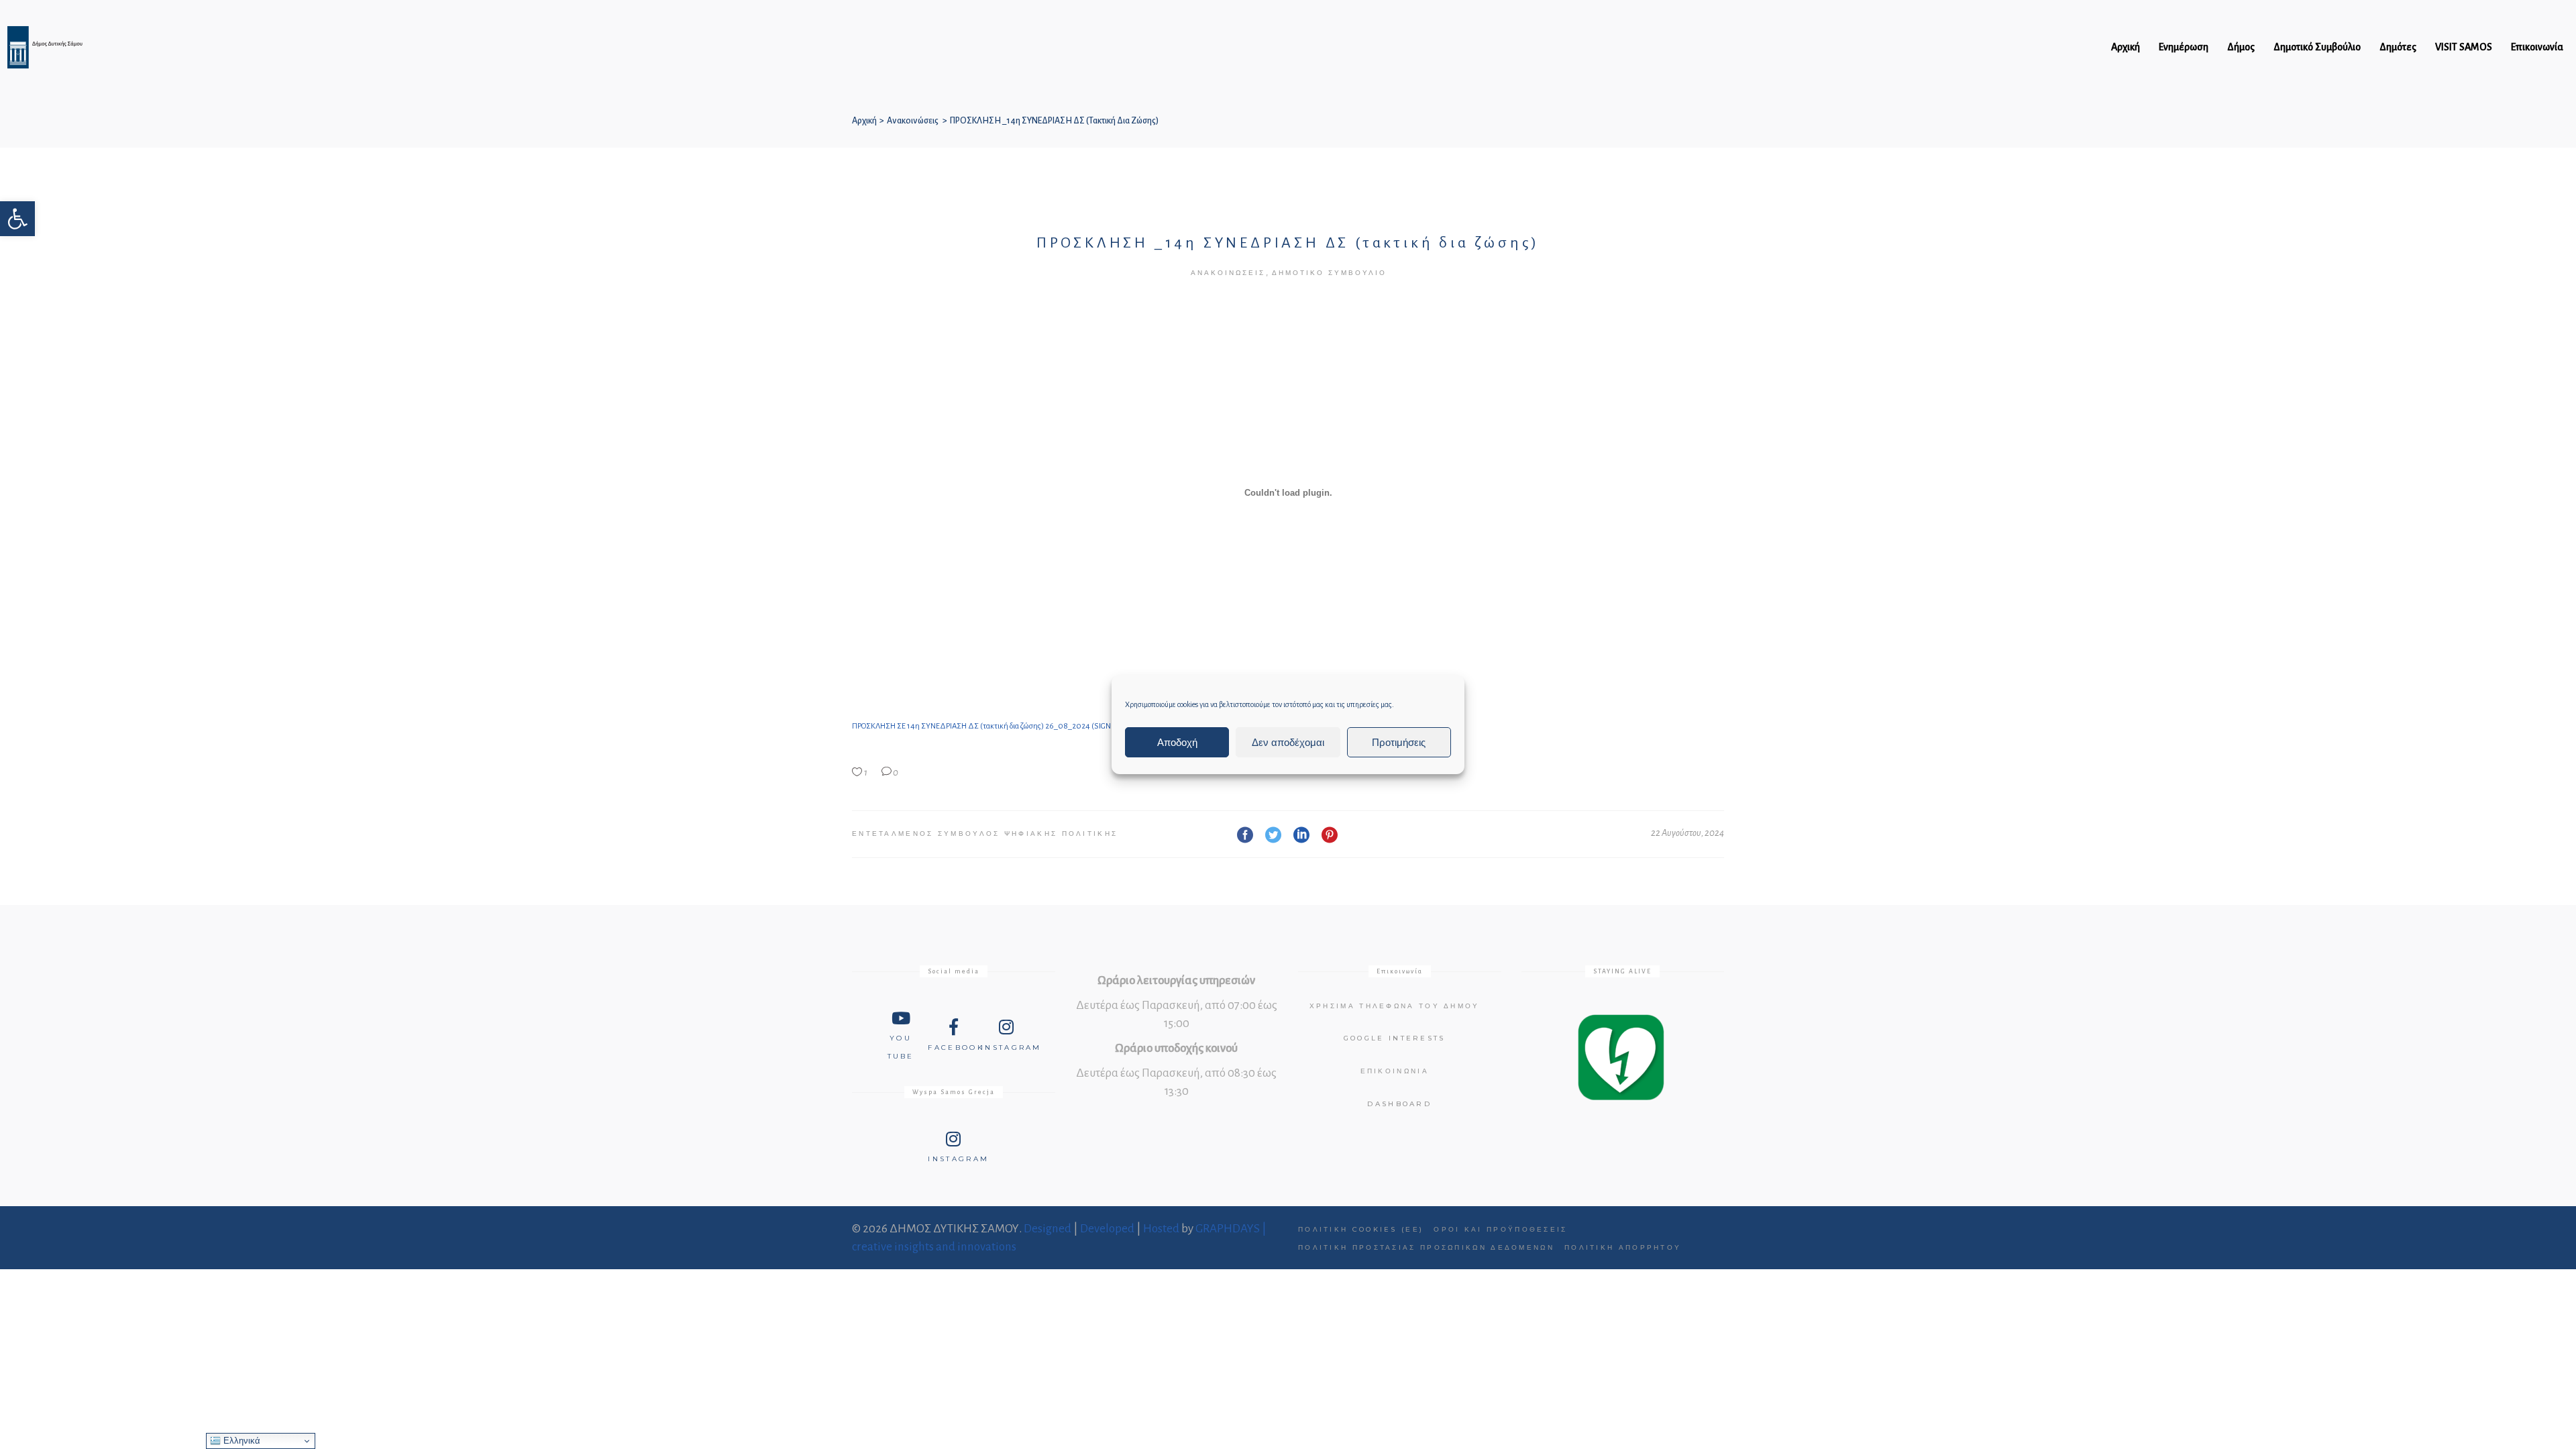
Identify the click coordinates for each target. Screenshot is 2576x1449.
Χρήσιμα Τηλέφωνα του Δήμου (1395, 1006)
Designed (1048, 1229)
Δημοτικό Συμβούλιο (1329, 273)
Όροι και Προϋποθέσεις (1500, 1229)
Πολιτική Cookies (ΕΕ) (1361, 1229)
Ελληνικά (240, 1441)
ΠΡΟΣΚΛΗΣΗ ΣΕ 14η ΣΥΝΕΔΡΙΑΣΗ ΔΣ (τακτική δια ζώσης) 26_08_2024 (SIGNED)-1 (990, 726)
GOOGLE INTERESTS (1395, 1038)
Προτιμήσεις (1399, 742)
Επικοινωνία (1395, 1071)
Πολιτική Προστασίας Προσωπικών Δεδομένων (1426, 1247)
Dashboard (1399, 1104)
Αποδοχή (1177, 742)
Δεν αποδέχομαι (1288, 742)
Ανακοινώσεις (913, 121)
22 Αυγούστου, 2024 (1687, 833)
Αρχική (864, 121)
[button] (17, 219)
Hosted (1161, 1229)
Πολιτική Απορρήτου (1623, 1247)
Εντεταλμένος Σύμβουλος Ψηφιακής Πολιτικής (985, 834)
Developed (1107, 1229)
